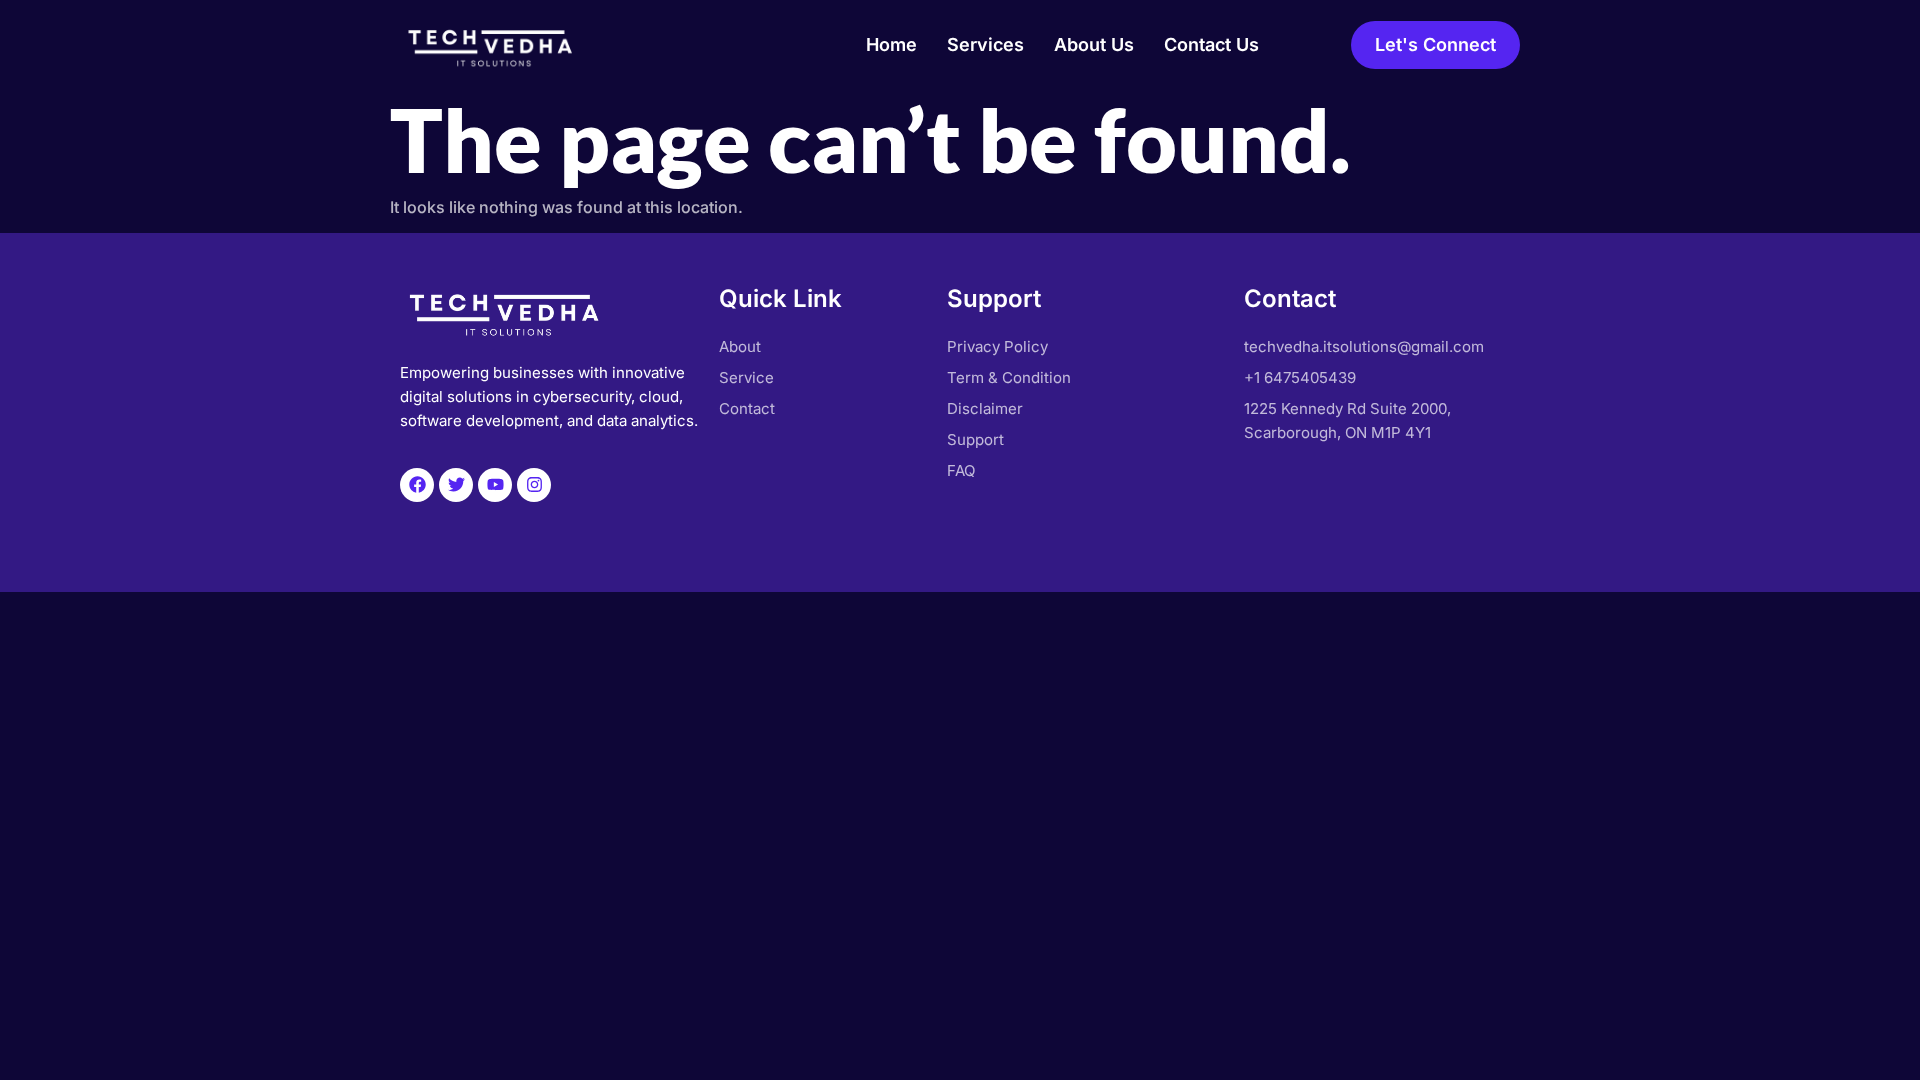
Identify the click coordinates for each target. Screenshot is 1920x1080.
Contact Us (1211, 44)
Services (985, 44)
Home (891, 44)
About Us (1094, 44)
